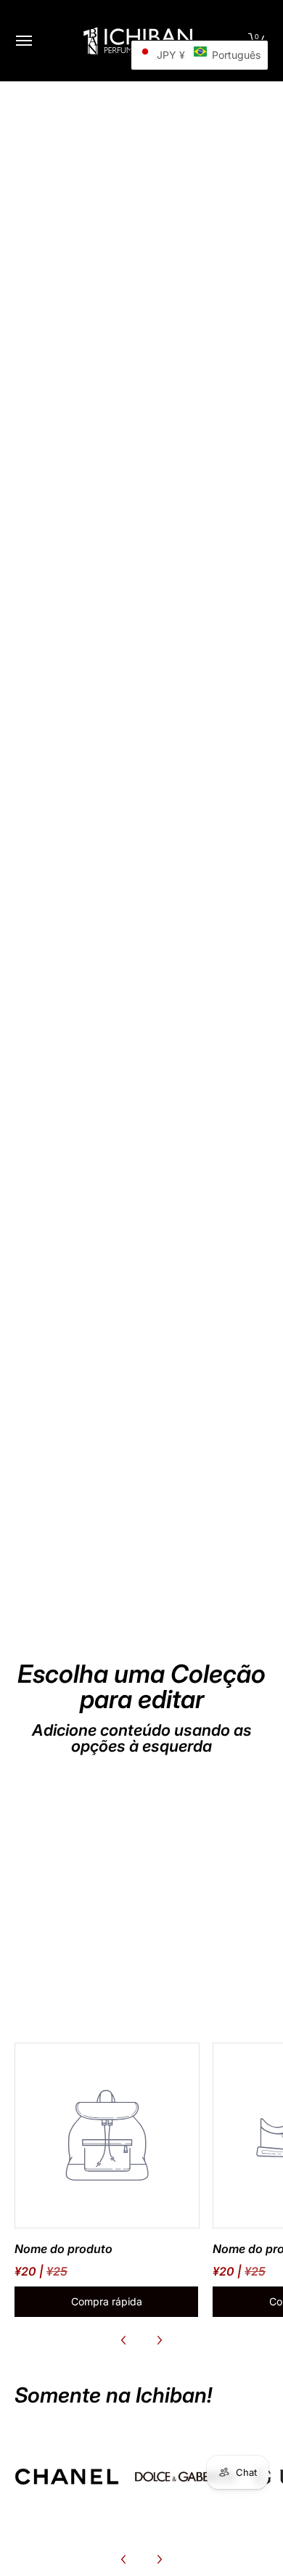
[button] (200, 55)
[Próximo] (159, 2340)
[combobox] (141, 783)
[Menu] (23, 41)
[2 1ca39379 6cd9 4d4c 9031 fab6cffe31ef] (186, 2477)
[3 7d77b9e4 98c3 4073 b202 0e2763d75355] (67, 2477)
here (82, 754)
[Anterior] (124, 2340)
